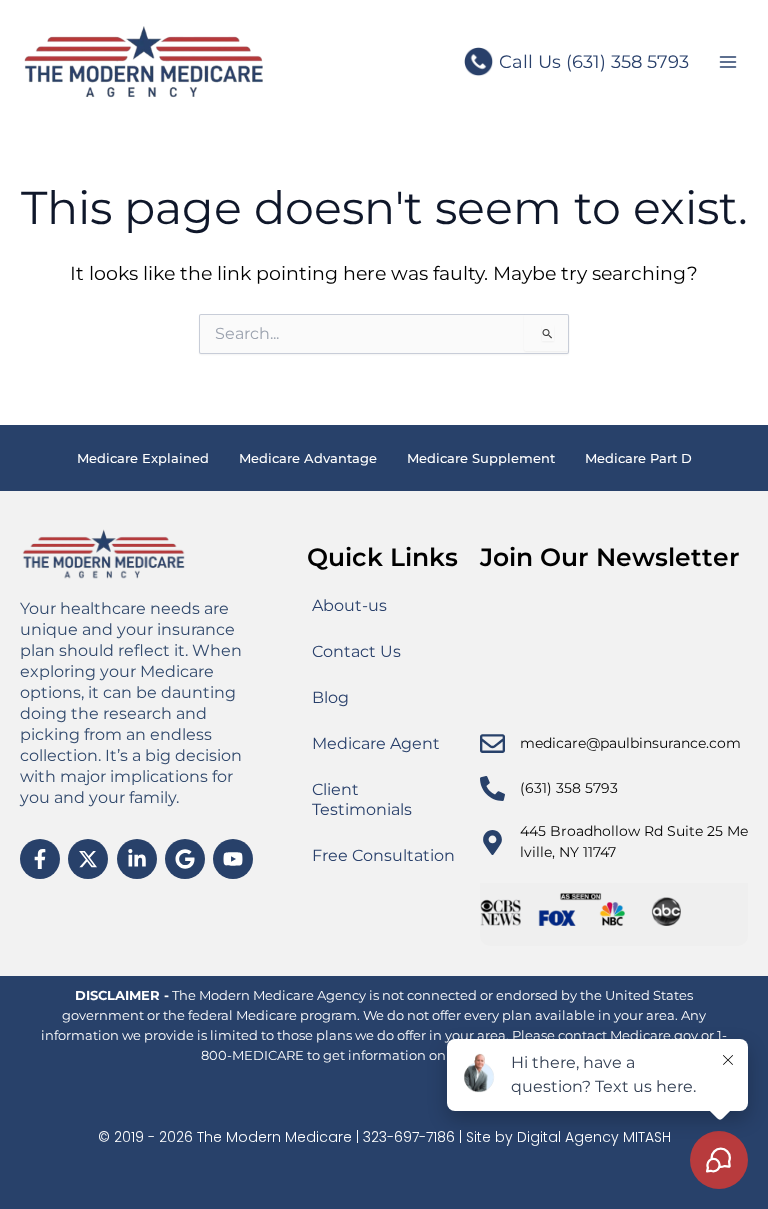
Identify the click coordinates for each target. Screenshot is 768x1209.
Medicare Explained (143, 458)
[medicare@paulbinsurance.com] (492, 743)
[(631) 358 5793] (492, 788)
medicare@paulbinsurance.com (630, 743)
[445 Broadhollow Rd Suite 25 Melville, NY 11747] (492, 842)
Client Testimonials (362, 799)
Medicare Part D (638, 458)
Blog (330, 697)
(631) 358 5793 (569, 788)
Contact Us (356, 651)
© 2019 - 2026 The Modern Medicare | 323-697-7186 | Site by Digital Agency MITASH (384, 1137)
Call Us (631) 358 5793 (594, 62)
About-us (349, 605)
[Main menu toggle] (728, 62)
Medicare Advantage (308, 458)
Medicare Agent (376, 743)
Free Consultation (383, 855)
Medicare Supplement (481, 458)
